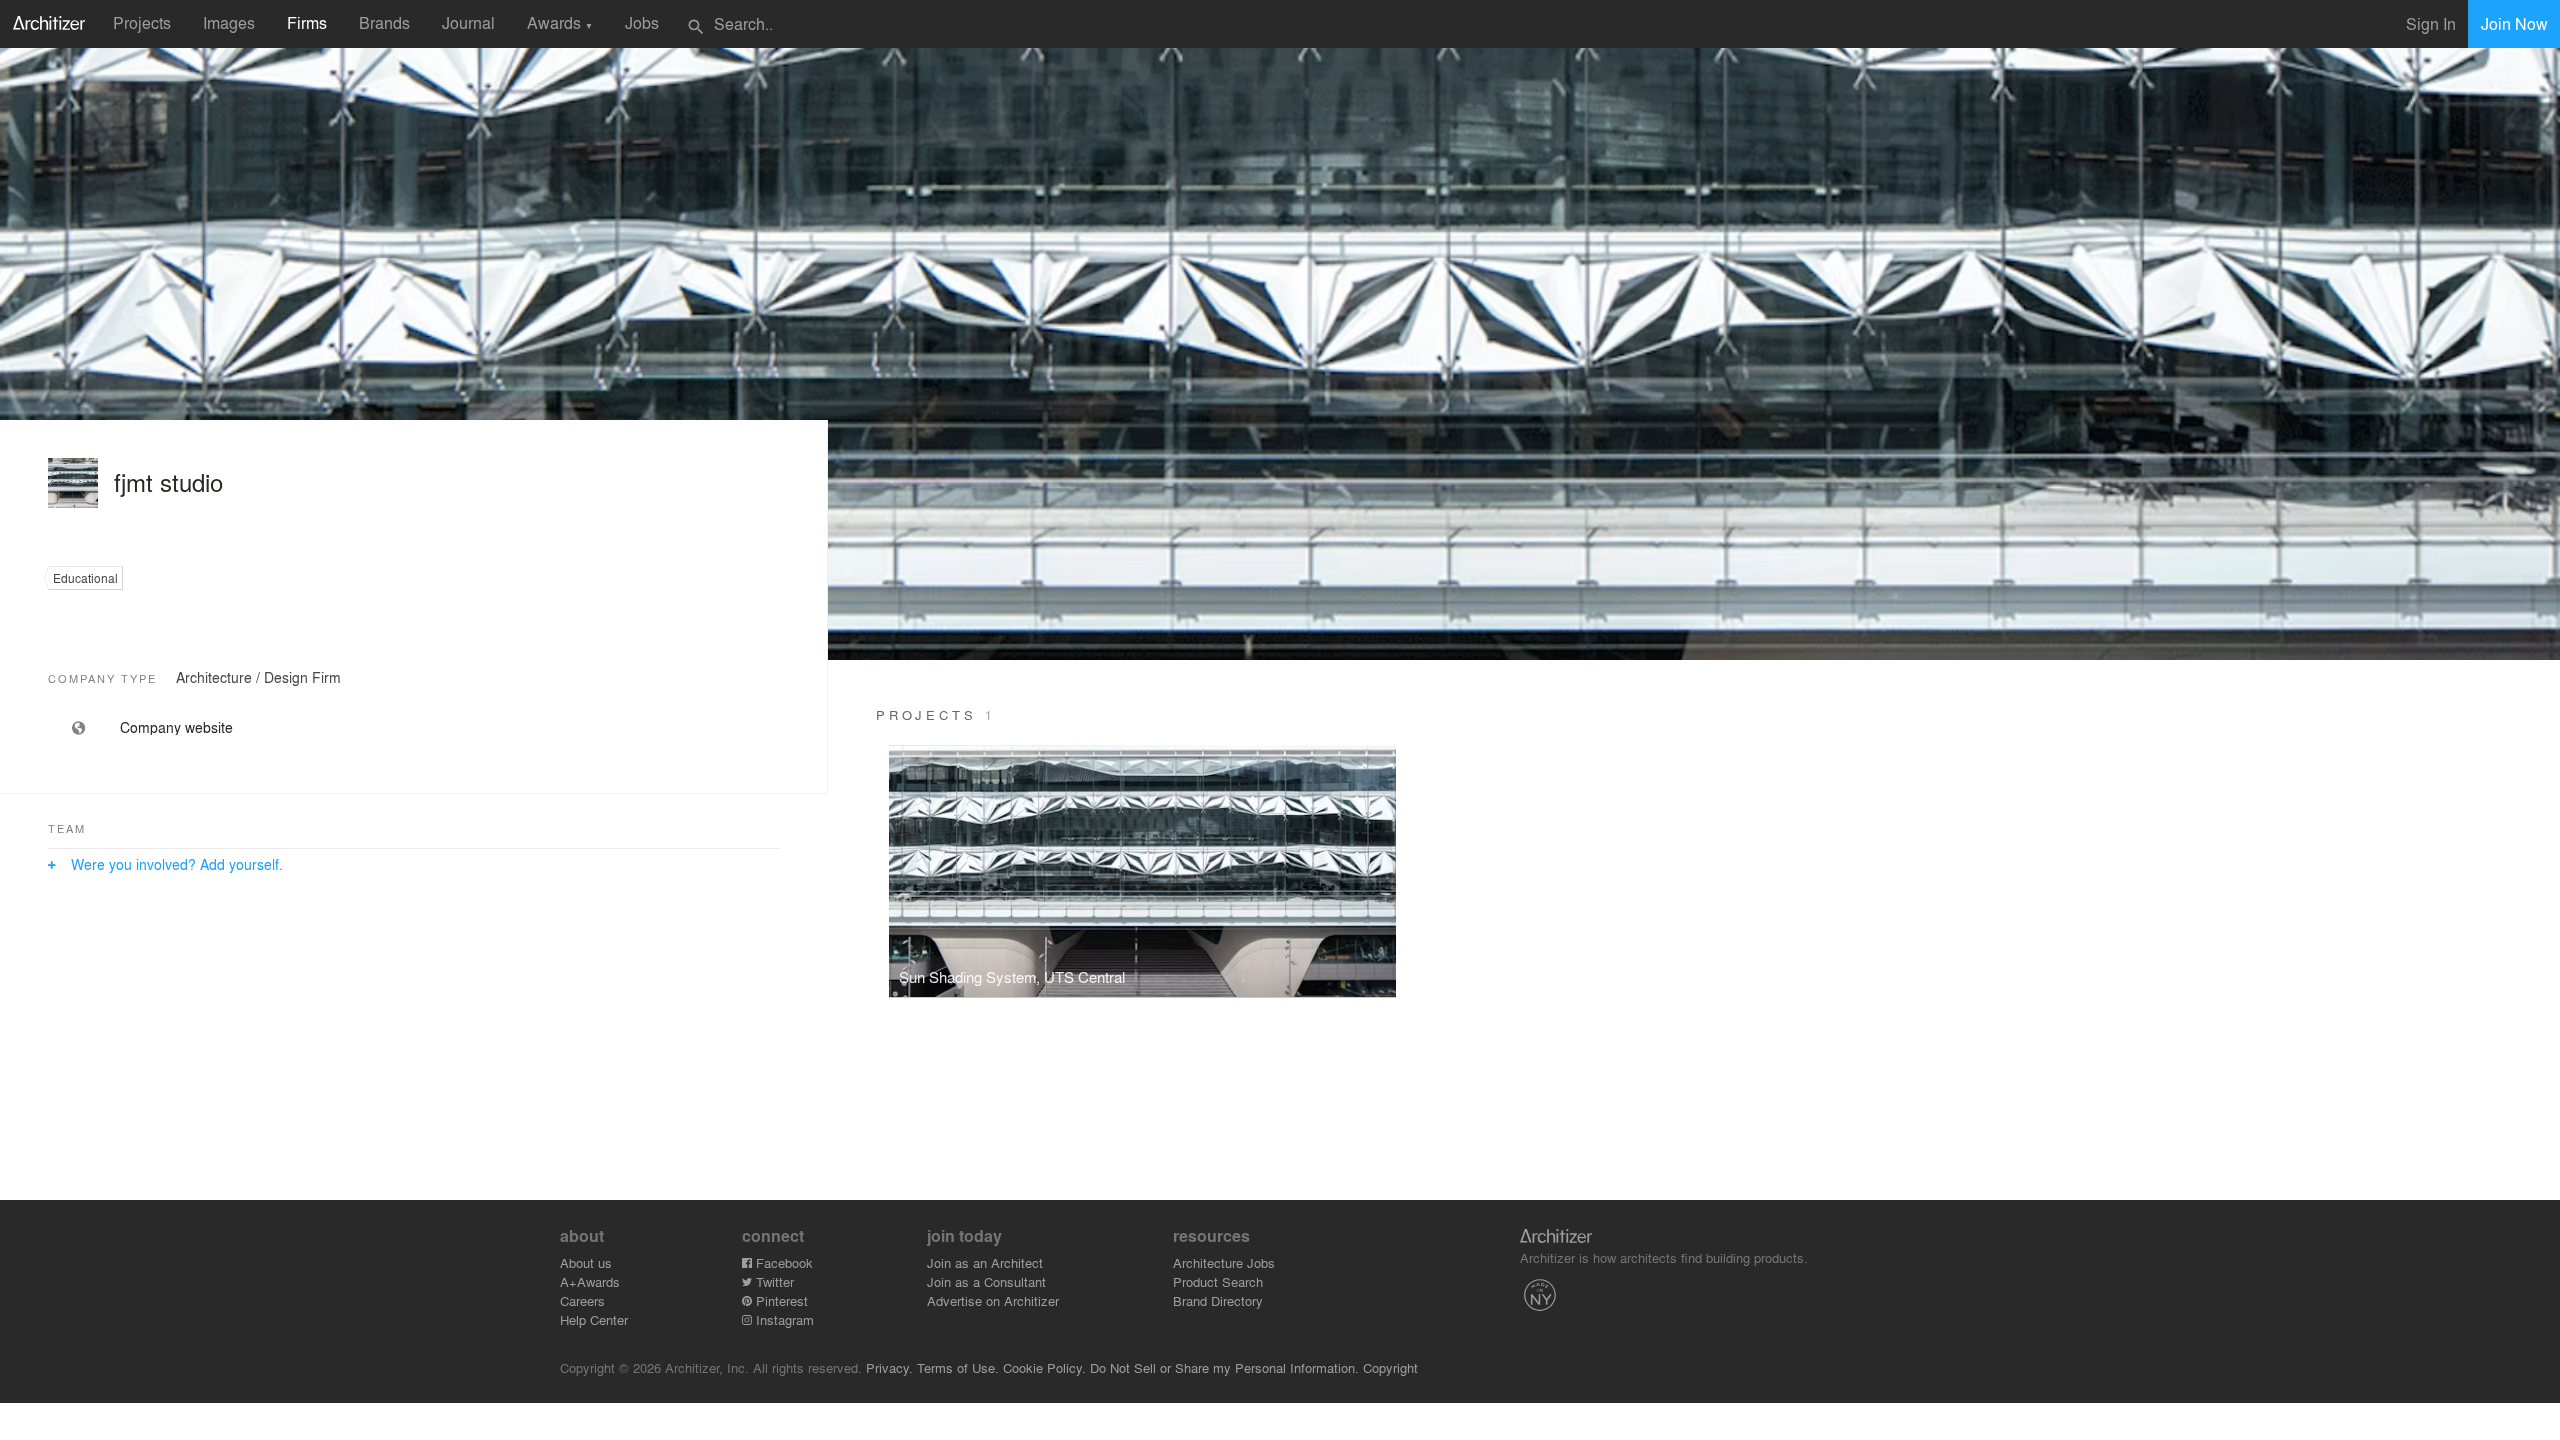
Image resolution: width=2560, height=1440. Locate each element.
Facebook (782, 1262)
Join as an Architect (985, 1262)
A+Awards (590, 1281)
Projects (142, 22)
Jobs (642, 22)
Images (229, 22)
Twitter (773, 1281)
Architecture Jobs (1224, 1262)
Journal (468, 22)
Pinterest (780, 1300)
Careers (582, 1300)
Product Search (1218, 1281)
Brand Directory (1218, 1300)
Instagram (783, 1319)
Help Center (594, 1319)
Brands (384, 22)
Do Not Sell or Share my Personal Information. (1224, 1367)
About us (586, 1262)
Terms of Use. (958, 1367)
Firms (307, 22)
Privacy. (889, 1367)
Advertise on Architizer (993, 1300)
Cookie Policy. (1044, 1367)
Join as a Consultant (986, 1281)
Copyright (1390, 1367)
